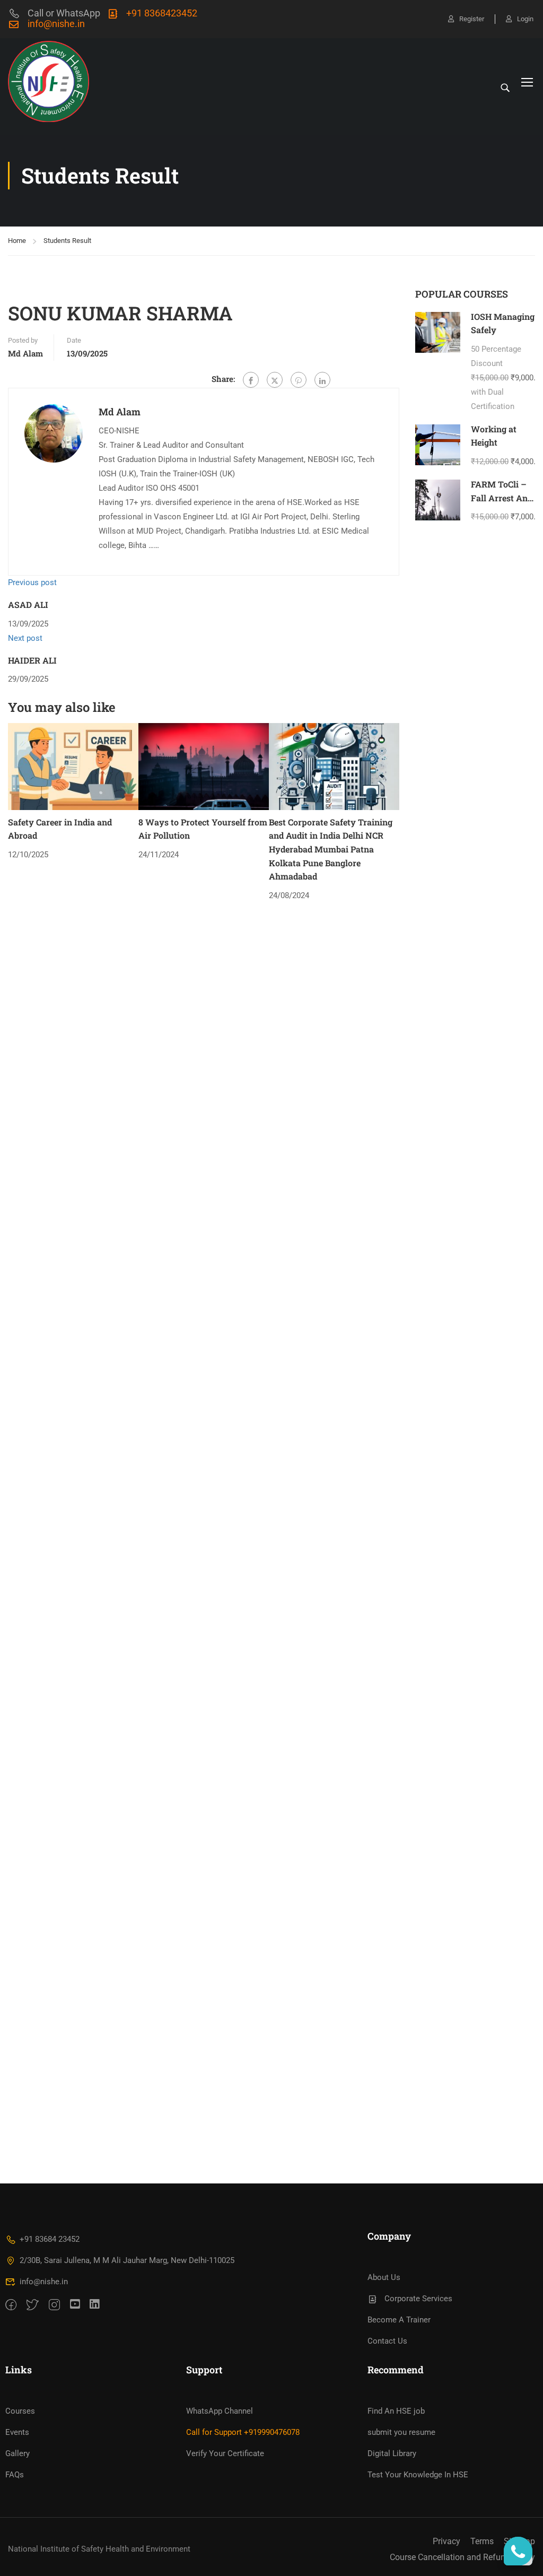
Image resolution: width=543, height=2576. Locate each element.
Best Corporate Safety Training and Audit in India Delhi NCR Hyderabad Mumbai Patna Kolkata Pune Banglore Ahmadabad (331, 849)
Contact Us (387, 2341)
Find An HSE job (396, 2411)
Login (525, 19)
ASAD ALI (28, 604)
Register (472, 19)
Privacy (446, 2541)
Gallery (17, 2453)
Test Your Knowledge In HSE (418, 2475)
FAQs (15, 2475)
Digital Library (392, 2453)
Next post (25, 638)
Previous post (32, 582)
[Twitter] (275, 380)
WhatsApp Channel (220, 2411)
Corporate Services (418, 2299)
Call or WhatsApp (64, 13)
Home (17, 241)
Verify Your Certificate (225, 2453)
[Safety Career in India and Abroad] (73, 766)
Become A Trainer (399, 2320)
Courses (20, 2411)
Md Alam (25, 353)
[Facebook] (251, 380)
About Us (384, 2277)
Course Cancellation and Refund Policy (462, 2557)
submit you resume (401, 2432)
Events (17, 2432)
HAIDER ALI (32, 660)
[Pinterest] (299, 380)
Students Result (67, 241)
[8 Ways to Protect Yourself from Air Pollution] (204, 766)
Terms (482, 2541)
